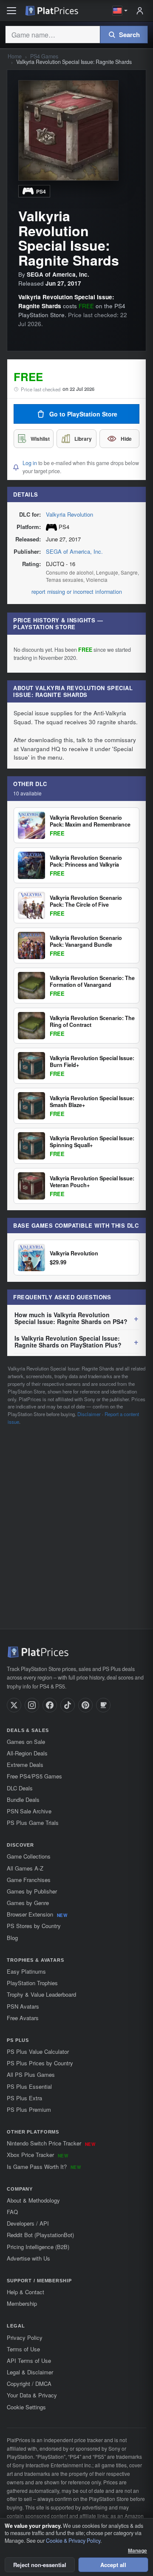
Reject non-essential (40, 2565)
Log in (30, 463)
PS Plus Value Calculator (38, 2051)
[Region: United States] (120, 11)
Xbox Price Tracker (37, 2155)
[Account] (140, 11)
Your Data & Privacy (32, 2395)
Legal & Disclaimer (30, 2372)
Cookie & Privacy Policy (73, 2541)
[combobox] (52, 35)
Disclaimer (89, 1414)
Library (83, 439)
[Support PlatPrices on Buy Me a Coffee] (103, 1705)
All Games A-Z (25, 1868)
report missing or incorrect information (77, 592)
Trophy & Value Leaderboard (41, 1994)
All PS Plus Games (31, 2074)
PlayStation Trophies (32, 1983)
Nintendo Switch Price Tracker (51, 2143)
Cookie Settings (26, 2407)
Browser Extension (37, 1914)
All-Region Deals (27, 1753)
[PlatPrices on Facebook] (50, 1705)
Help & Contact (25, 2292)
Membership (22, 2303)
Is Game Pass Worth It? (44, 2167)
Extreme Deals (25, 1765)
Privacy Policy (25, 2337)
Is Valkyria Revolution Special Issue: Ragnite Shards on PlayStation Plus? (68, 1341)
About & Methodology (33, 2200)
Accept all (113, 2565)
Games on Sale (26, 1742)
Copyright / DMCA (29, 2384)
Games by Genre (28, 1903)
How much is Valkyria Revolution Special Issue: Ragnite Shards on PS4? (71, 1318)
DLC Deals (20, 1788)
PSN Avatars (23, 2006)
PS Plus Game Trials (33, 1823)
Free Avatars (23, 2018)
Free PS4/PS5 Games (34, 1776)
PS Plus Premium (29, 2109)
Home (15, 56)
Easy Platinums (26, 1971)
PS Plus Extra (24, 2098)
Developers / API (28, 2223)
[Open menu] (11, 11)
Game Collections (29, 1856)
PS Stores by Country (34, 1926)
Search (129, 35)
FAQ (12, 2212)
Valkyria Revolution (69, 514)
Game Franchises (29, 1880)
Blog (12, 1938)
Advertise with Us (28, 2258)
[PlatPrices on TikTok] (68, 1705)
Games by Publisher (32, 1891)
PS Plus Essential (29, 2086)
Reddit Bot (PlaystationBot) (40, 2235)
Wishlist (40, 439)
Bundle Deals (23, 1800)
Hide (126, 439)
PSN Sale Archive (29, 1811)
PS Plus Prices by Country (40, 2063)
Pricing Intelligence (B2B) (38, 2247)
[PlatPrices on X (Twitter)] (14, 1705)
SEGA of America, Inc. (74, 551)
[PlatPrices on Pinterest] (85, 1705)
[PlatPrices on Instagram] (32, 1705)
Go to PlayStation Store (83, 414)
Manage (137, 2551)
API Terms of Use (29, 2361)
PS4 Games (44, 56)
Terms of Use (23, 2349)
